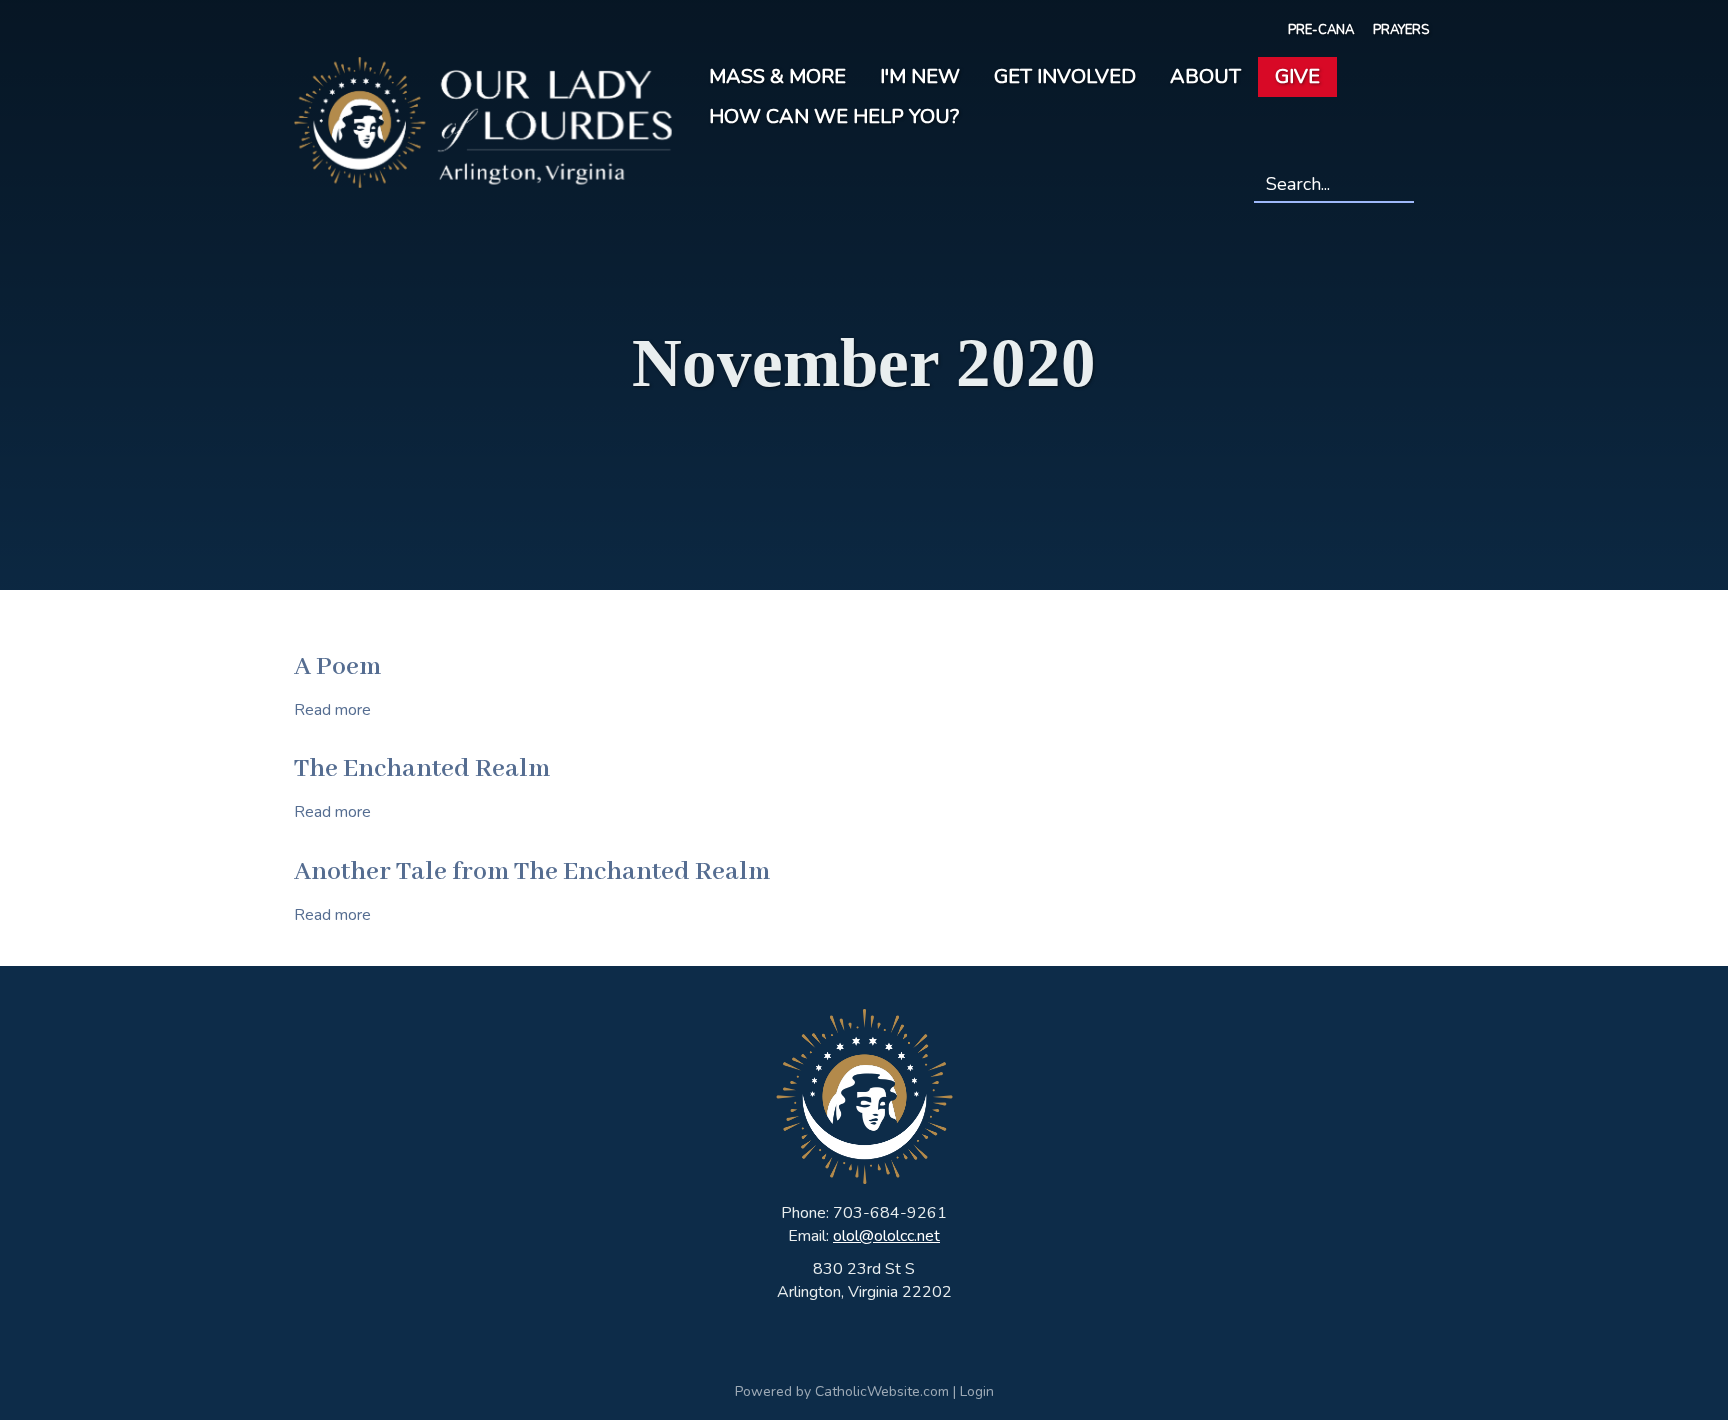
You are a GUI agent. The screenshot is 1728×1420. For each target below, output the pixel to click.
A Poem (337, 667)
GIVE (1297, 76)
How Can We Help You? (834, 116)
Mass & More (777, 76)
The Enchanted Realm (422, 769)
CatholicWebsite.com (882, 1391)
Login (977, 1391)
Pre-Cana (1321, 30)
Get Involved (1065, 76)
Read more (332, 710)
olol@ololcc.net (886, 1236)
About (1205, 76)
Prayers (1401, 30)
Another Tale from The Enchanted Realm (532, 872)
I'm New (920, 76)
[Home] (483, 121)
